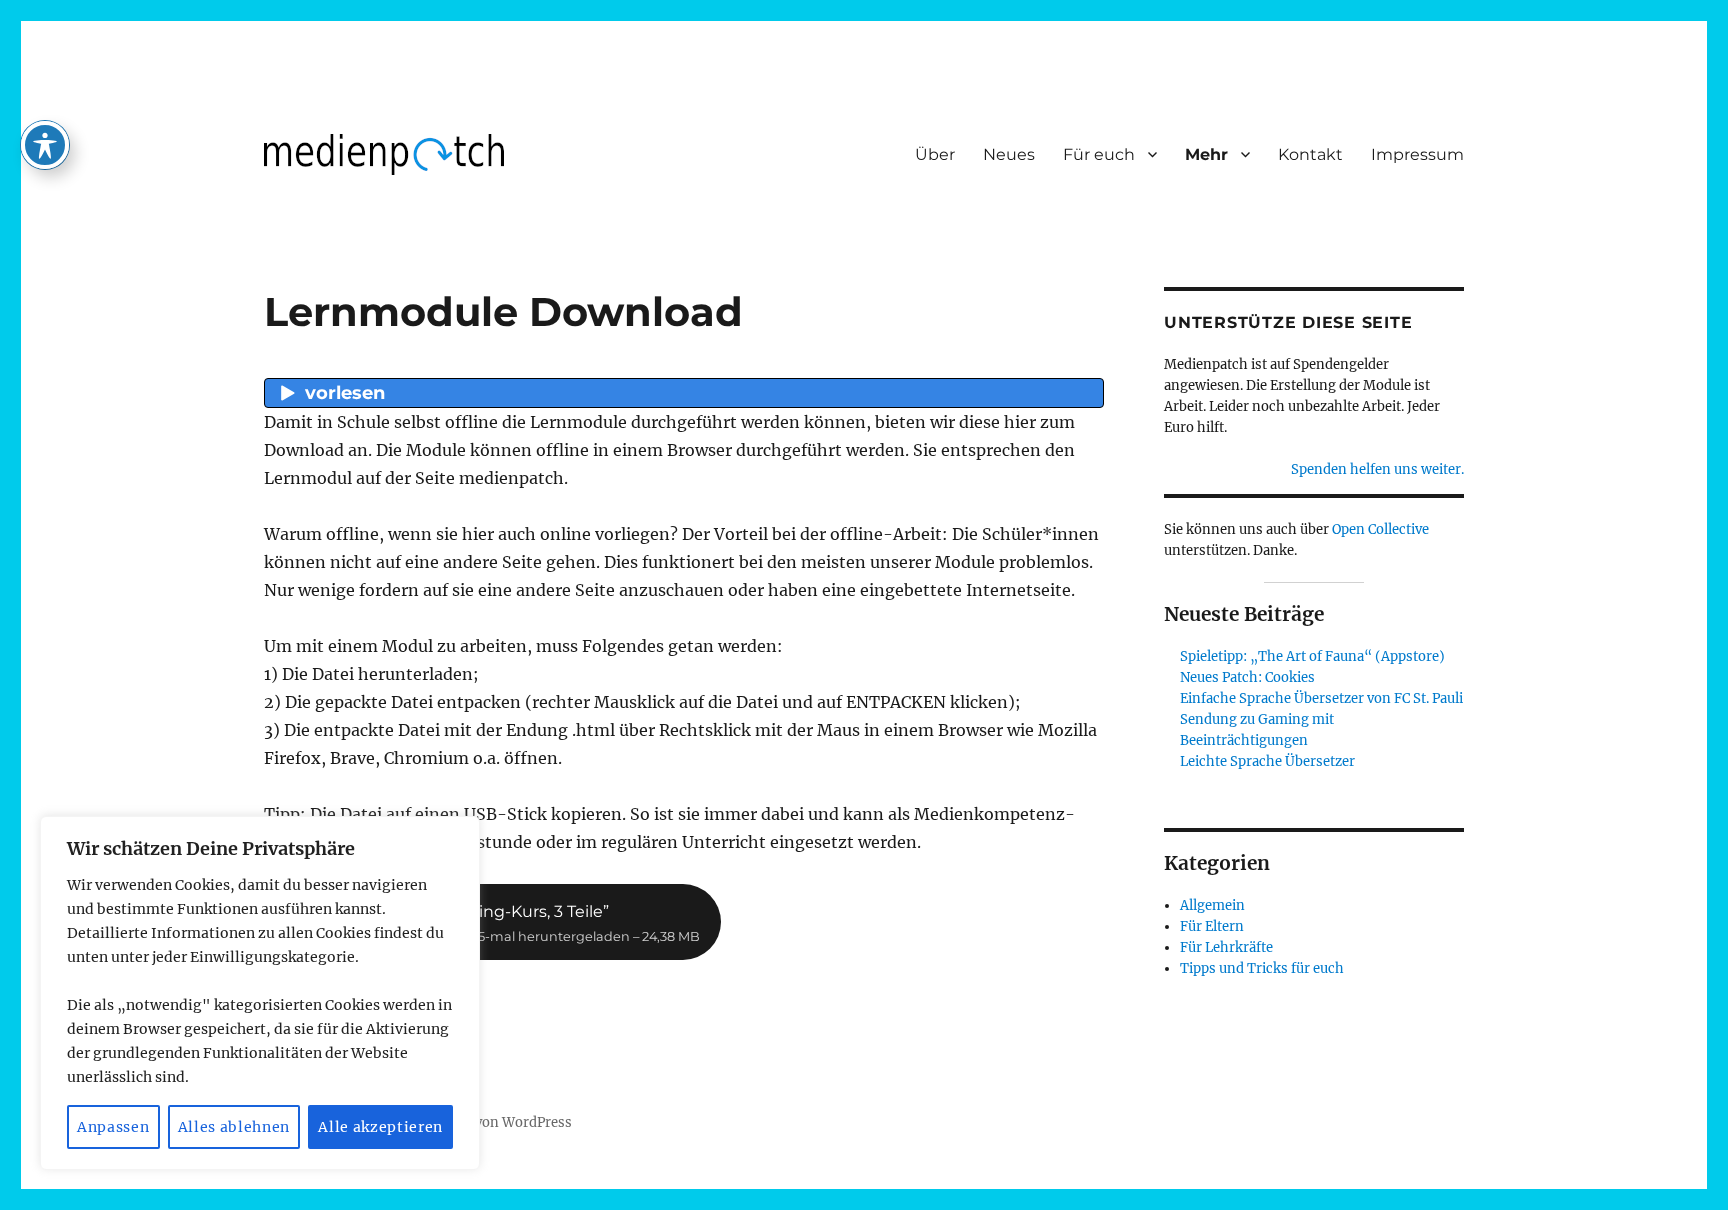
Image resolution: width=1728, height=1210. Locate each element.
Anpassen (113, 1127)
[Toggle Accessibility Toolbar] (45, 145)
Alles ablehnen (234, 1127)
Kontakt (1310, 154)
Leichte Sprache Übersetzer (1267, 761)
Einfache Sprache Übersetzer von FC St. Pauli (1321, 698)
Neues (1009, 154)
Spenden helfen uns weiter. (1377, 469)
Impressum (1417, 154)
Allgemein (1212, 905)
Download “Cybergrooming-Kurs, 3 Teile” (492, 923)
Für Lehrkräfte (1226, 947)
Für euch (1099, 154)
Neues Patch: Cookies (1247, 677)
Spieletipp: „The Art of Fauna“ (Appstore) (1312, 656)
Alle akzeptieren (380, 1127)
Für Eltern (1212, 926)
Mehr (1206, 154)
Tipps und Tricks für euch (1262, 968)
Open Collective (1380, 529)
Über (935, 154)
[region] (260, 993)
